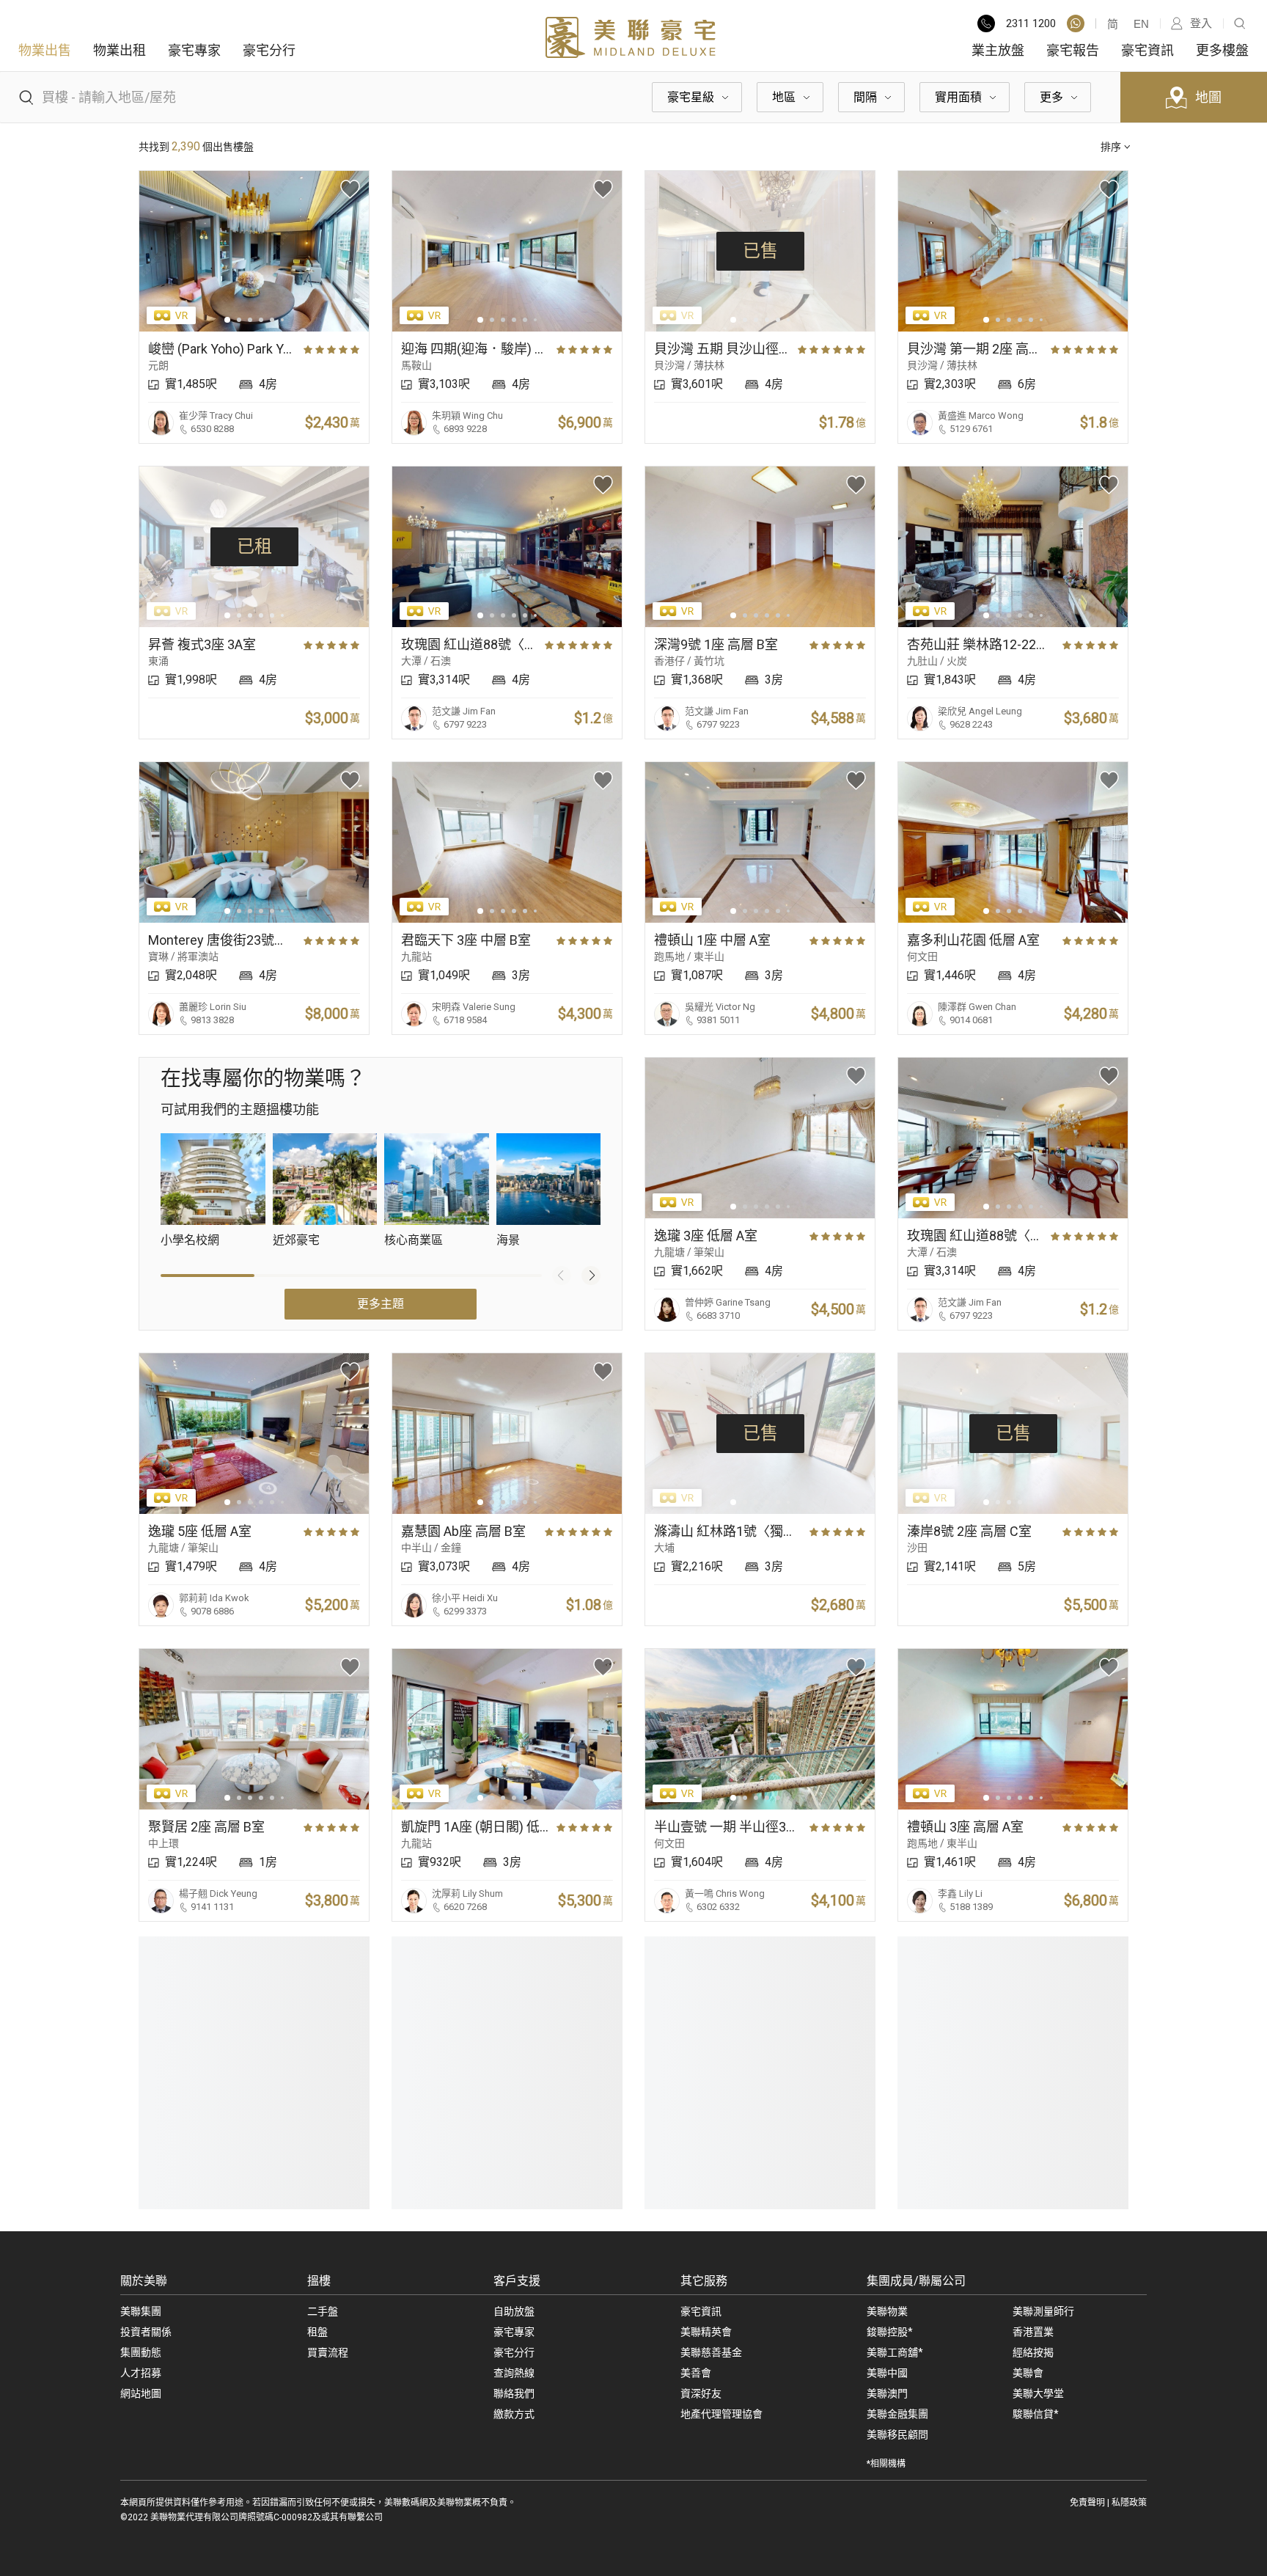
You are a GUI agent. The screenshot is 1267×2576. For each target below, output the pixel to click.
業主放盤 (998, 50)
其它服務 (704, 2281)
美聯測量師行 (1043, 2311)
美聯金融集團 (897, 2414)
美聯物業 (887, 2311)
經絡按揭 (1033, 2352)
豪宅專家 (194, 50)
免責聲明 (1087, 2503)
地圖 (1208, 97)
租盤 (317, 2332)
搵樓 (319, 2281)
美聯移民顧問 (897, 2434)
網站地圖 (141, 2393)
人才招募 (141, 2373)
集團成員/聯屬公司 (916, 2281)
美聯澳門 (887, 2393)
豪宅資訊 (1147, 50)
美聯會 (1028, 2373)
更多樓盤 (1222, 50)
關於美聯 (144, 2281)
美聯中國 (887, 2373)
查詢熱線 (514, 2373)
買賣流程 (328, 2352)
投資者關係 (146, 2332)
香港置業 (1033, 2332)
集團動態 (141, 2352)
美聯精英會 (706, 2332)
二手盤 (323, 2311)
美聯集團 (141, 2311)
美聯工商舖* (895, 2352)
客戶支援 (517, 2281)
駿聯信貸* (1036, 2414)
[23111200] (1076, 23)
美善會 (696, 2373)
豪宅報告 (1073, 50)
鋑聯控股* (890, 2332)
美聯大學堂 (1038, 2393)
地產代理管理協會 (721, 2414)
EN (1141, 24)
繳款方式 (514, 2414)
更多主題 (381, 1304)
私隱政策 (1129, 2503)
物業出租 (120, 50)
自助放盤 (514, 2311)
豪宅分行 (269, 50)
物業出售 (45, 50)
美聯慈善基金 (711, 2352)
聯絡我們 (514, 2393)
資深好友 (701, 2393)
